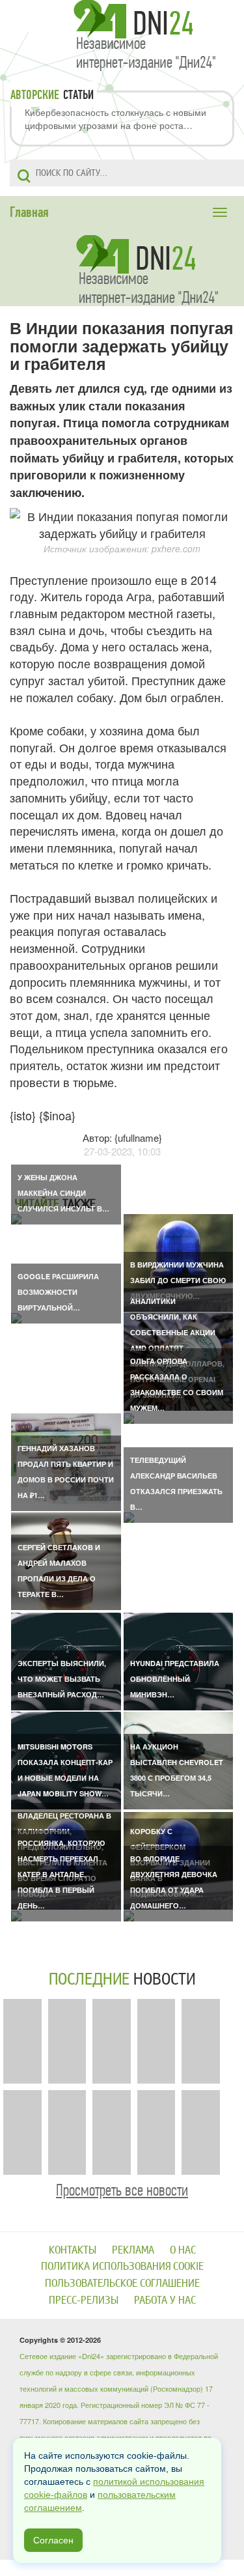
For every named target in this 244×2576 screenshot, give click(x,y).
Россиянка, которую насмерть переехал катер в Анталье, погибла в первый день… (61, 1874)
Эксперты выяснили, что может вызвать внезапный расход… (62, 1679)
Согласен (53, 2540)
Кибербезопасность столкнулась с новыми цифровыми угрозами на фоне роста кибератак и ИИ (115, 119)
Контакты (73, 2250)
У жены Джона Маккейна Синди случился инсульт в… (63, 1193)
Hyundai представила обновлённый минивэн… (175, 1679)
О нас (183, 2250)
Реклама (133, 2250)
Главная (29, 212)
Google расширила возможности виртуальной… (58, 1292)
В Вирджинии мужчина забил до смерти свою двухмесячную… (178, 1280)
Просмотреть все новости (122, 2190)
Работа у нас (165, 2300)
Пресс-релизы (84, 2300)
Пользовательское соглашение (122, 2283)
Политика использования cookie (122, 2266)
